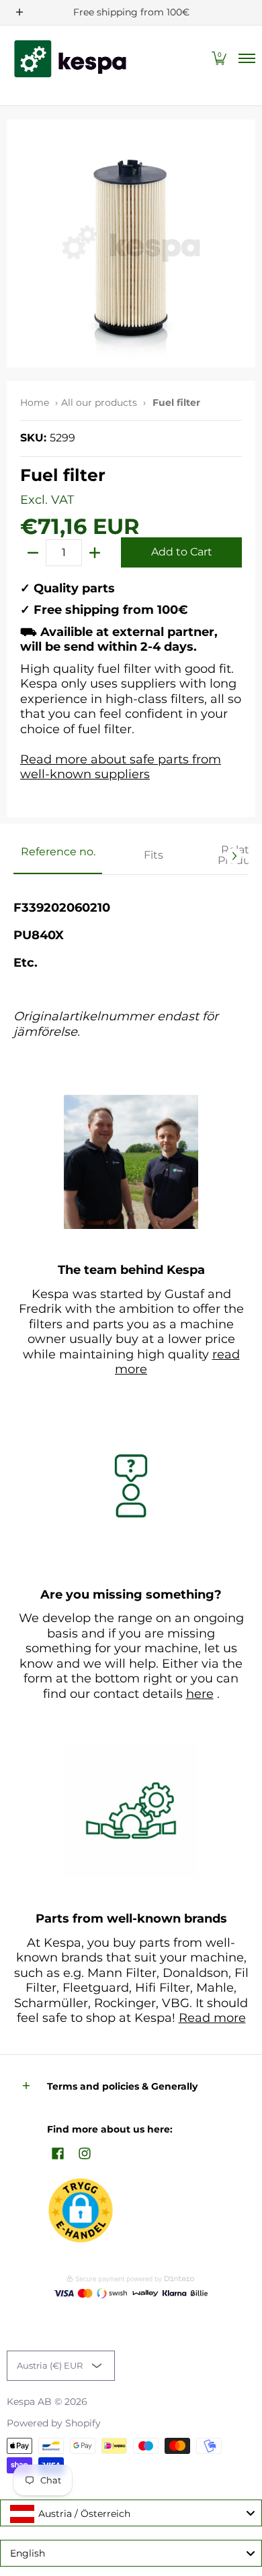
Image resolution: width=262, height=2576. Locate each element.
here (200, 1694)
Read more (212, 2018)
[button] (219, 59)
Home (35, 402)
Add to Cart (182, 552)
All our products (99, 402)
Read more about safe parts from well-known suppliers (121, 767)
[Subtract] (33, 553)
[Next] (234, 856)
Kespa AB (29, 2402)
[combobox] (131, 2513)
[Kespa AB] (71, 59)
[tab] (58, 856)
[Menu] (246, 59)
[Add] (95, 553)
